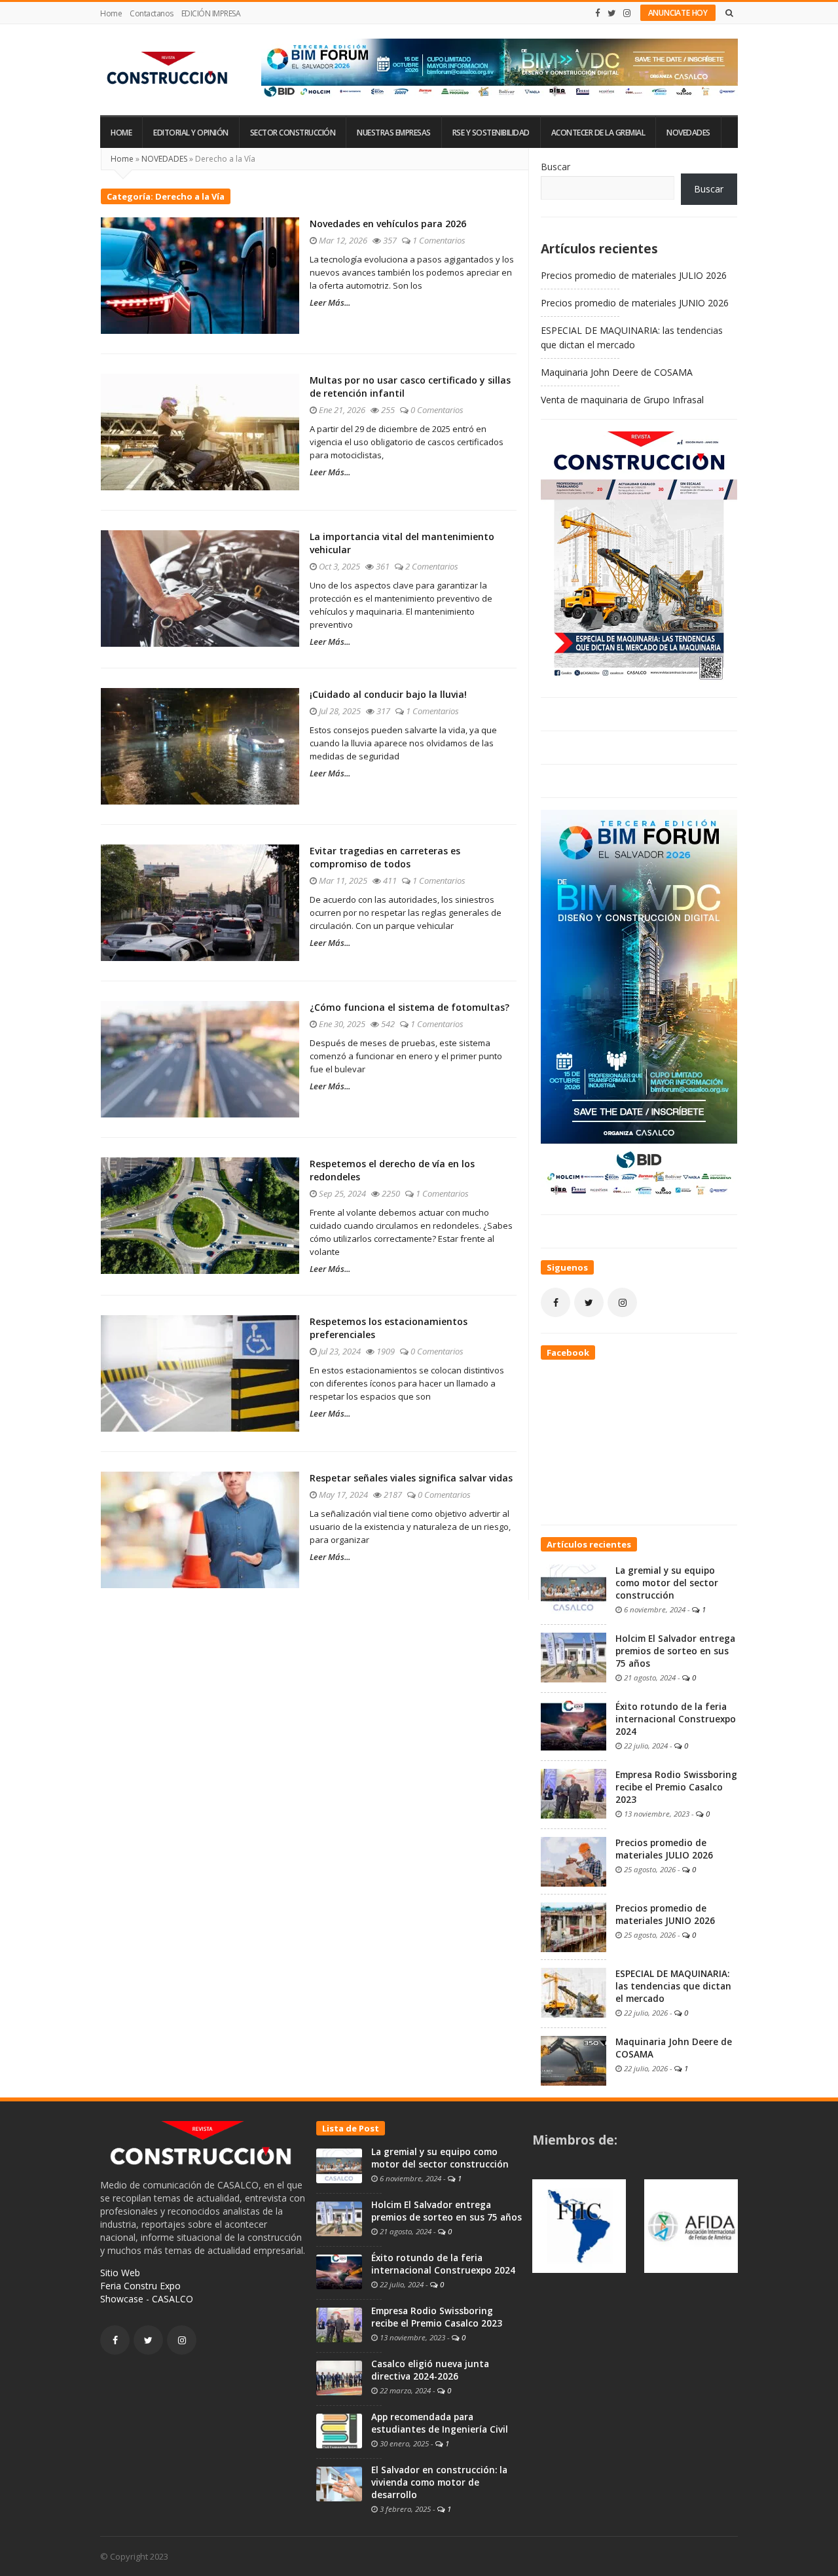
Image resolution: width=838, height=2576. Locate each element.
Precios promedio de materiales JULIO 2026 (634, 275)
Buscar (556, 167)
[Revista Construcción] (169, 70)
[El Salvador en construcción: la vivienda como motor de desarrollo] (339, 2483)
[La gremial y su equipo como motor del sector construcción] (574, 1588)
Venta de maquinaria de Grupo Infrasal (622, 400)
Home (111, 13)
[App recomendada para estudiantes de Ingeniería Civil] (339, 2430)
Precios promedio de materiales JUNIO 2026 (635, 303)
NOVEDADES (688, 133)
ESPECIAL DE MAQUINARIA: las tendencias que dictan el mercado (673, 1986)
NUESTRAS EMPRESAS (394, 133)
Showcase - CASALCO (147, 2299)
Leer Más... (330, 302)
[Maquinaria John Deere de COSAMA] (574, 2059)
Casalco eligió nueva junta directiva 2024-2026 (430, 2370)
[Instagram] (627, 13)
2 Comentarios (432, 566)
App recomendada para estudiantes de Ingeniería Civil (440, 2423)
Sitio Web (120, 2273)
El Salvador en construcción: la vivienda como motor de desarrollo (439, 2482)
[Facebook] (598, 13)
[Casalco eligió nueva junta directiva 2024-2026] (339, 2377)
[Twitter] (612, 13)
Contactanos (152, 13)
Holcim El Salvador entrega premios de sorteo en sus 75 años (675, 1651)
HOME (121, 133)
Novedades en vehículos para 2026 (388, 224)
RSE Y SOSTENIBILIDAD (491, 133)
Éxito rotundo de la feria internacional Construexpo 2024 (676, 1719)
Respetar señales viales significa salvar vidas (411, 1478)
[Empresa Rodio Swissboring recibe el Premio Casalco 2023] (574, 1792)
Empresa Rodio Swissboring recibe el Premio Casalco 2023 (676, 1787)
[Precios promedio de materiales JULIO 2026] (574, 1860)
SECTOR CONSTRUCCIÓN (293, 133)
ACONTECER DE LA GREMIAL (598, 133)
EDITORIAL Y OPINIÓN (191, 133)
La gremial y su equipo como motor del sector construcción (667, 1583)
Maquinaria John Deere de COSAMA (617, 372)
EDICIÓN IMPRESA (211, 13)
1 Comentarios (439, 240)
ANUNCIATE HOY (678, 13)
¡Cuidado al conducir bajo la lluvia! (388, 694)
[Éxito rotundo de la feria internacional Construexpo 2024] (574, 1724)
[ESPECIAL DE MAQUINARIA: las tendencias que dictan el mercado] (574, 1991)
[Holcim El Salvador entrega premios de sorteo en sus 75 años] (574, 1656)
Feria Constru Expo (140, 2286)
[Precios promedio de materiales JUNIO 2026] (574, 1926)
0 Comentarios (437, 410)
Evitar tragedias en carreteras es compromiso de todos (385, 857)
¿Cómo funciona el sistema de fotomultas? (410, 1007)
